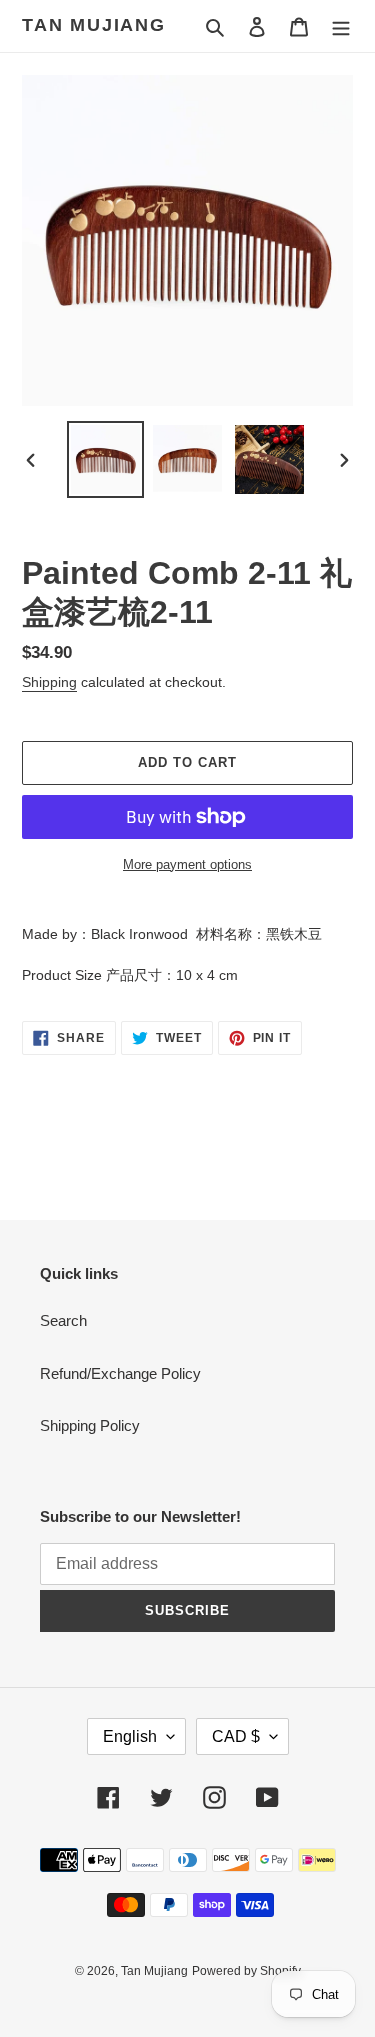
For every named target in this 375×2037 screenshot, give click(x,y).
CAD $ (236, 1736)
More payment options (187, 864)
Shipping (49, 682)
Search (63, 1320)
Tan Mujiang (94, 25)
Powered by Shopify (246, 1971)
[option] (106, 459)
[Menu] (341, 26)
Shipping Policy (90, 1425)
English (130, 1736)
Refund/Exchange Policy (120, 1373)
